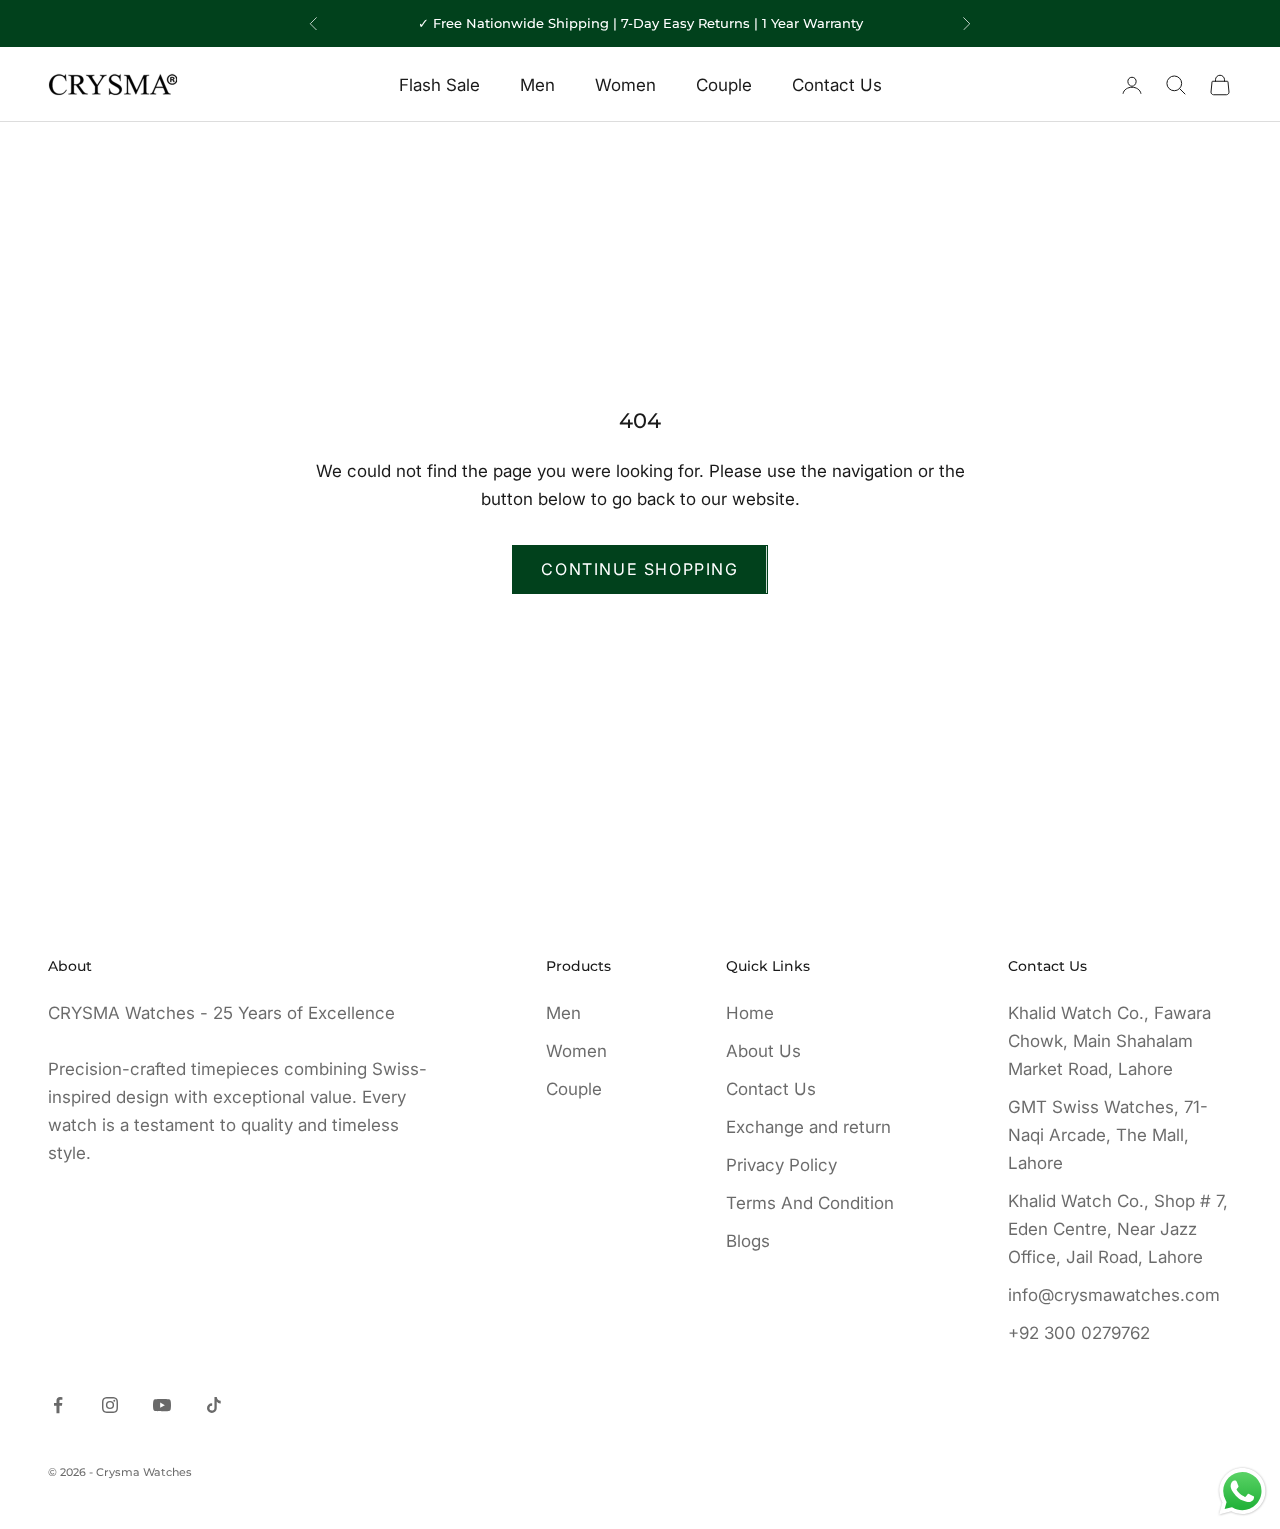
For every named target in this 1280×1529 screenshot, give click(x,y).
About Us (763, 1051)
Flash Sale (439, 85)
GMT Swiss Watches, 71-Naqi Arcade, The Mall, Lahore (1108, 1135)
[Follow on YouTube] (162, 1405)
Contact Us (837, 85)
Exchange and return (808, 1127)
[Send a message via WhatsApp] (1242, 1491)
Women (625, 85)
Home (750, 1013)
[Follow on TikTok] (214, 1405)
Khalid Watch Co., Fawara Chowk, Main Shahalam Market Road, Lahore (1109, 1041)
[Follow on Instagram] (110, 1405)
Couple (724, 85)
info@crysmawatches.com (1114, 1295)
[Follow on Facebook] (58, 1405)
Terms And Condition (810, 1203)
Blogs (748, 1241)
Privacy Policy (781, 1165)
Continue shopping (639, 569)
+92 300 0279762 (1079, 1333)
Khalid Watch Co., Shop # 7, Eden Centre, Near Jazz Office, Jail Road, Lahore (1118, 1229)
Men (537, 85)
